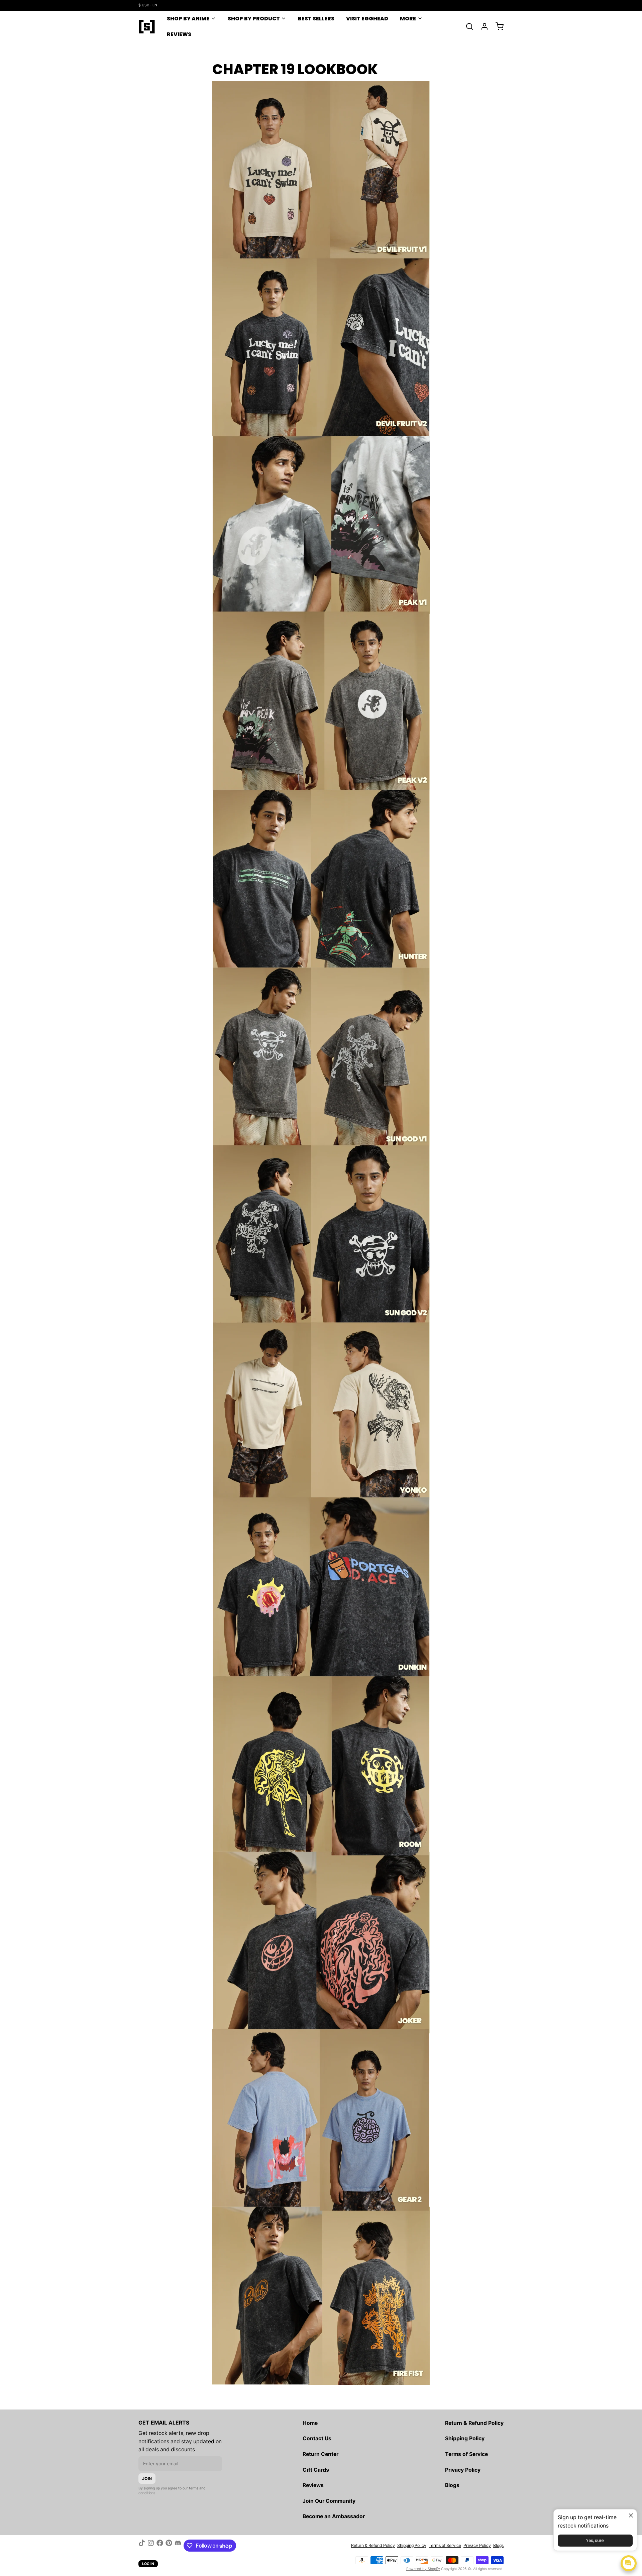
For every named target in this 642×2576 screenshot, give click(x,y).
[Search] (467, 26)
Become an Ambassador (334, 2516)
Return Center (320, 2454)
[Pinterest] (169, 2546)
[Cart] (497, 26)
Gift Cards (316, 2470)
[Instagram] (151, 2546)
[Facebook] (160, 2546)
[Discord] (178, 2546)
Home (310, 2423)
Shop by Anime (188, 19)
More (408, 19)
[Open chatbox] (629, 2563)
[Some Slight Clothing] (147, 26)
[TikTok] (142, 2546)
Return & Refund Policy (474, 2423)
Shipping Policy (465, 2438)
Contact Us (317, 2438)
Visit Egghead (367, 19)
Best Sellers (316, 19)
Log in (148, 2564)
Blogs (452, 2485)
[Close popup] (631, 2515)
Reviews (179, 34)
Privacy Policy (463, 2470)
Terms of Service (466, 2454)
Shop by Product (254, 19)
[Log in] (482, 26)
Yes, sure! (595, 2540)
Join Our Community (329, 2501)
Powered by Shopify (423, 2569)
